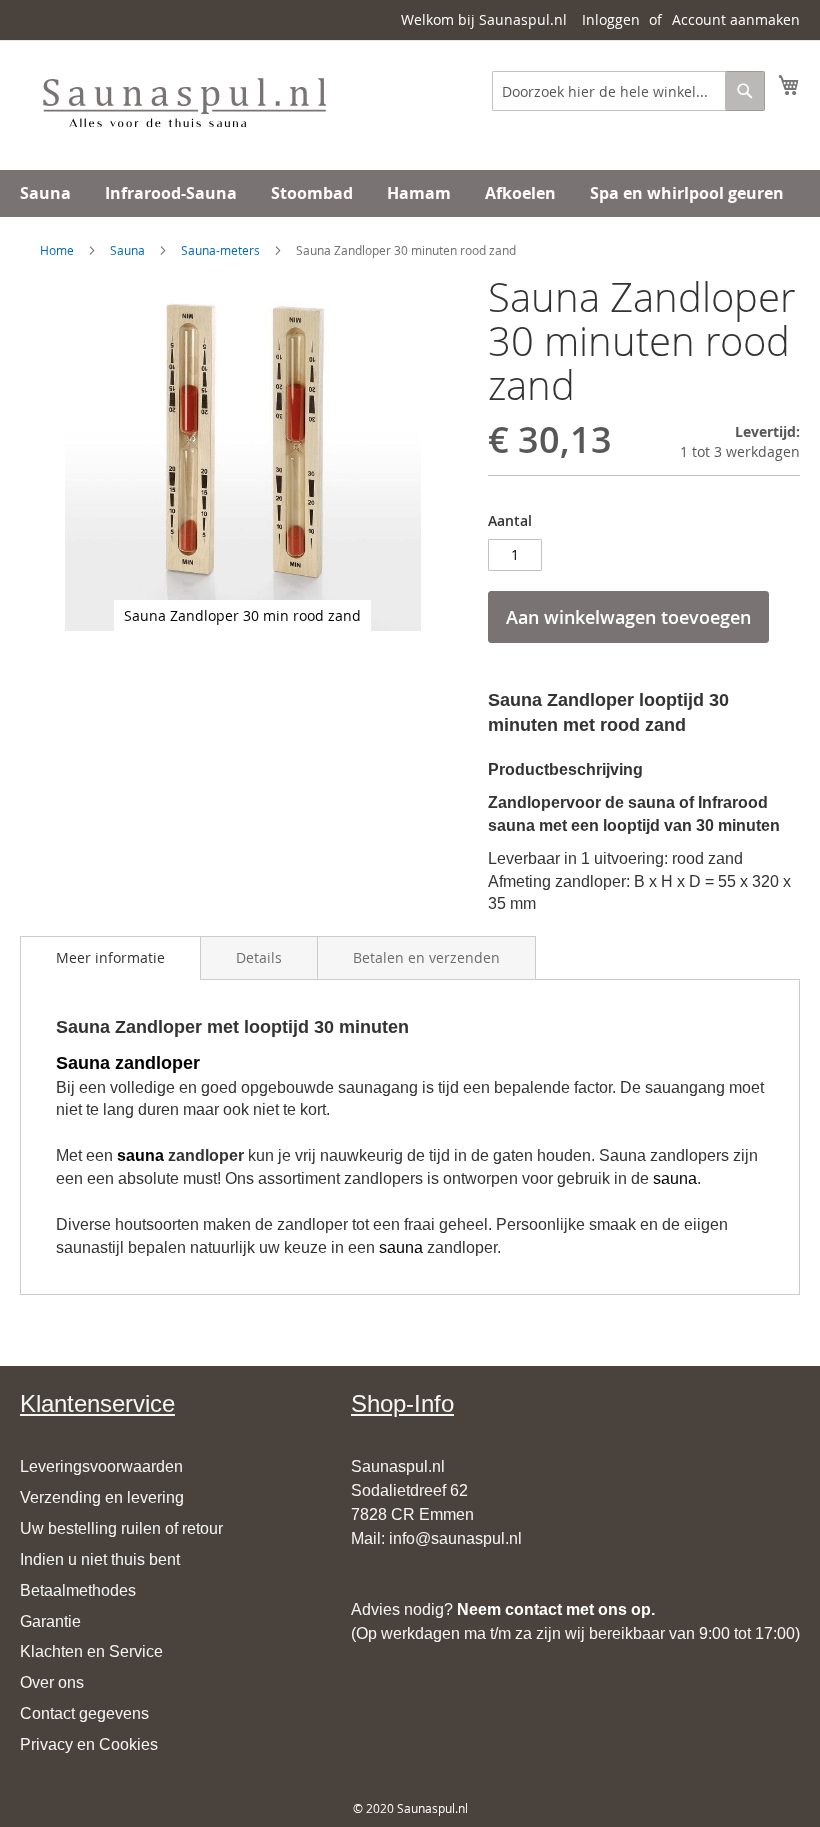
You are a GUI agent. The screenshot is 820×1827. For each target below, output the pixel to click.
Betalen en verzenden (426, 957)
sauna (140, 1155)
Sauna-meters (220, 250)
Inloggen (611, 19)
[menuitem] (45, 193)
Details (259, 957)
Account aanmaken (736, 19)
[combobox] (628, 91)
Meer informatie (110, 957)
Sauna (127, 250)
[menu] (410, 193)
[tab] (110, 958)
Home (57, 250)
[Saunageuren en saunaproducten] (183, 104)
